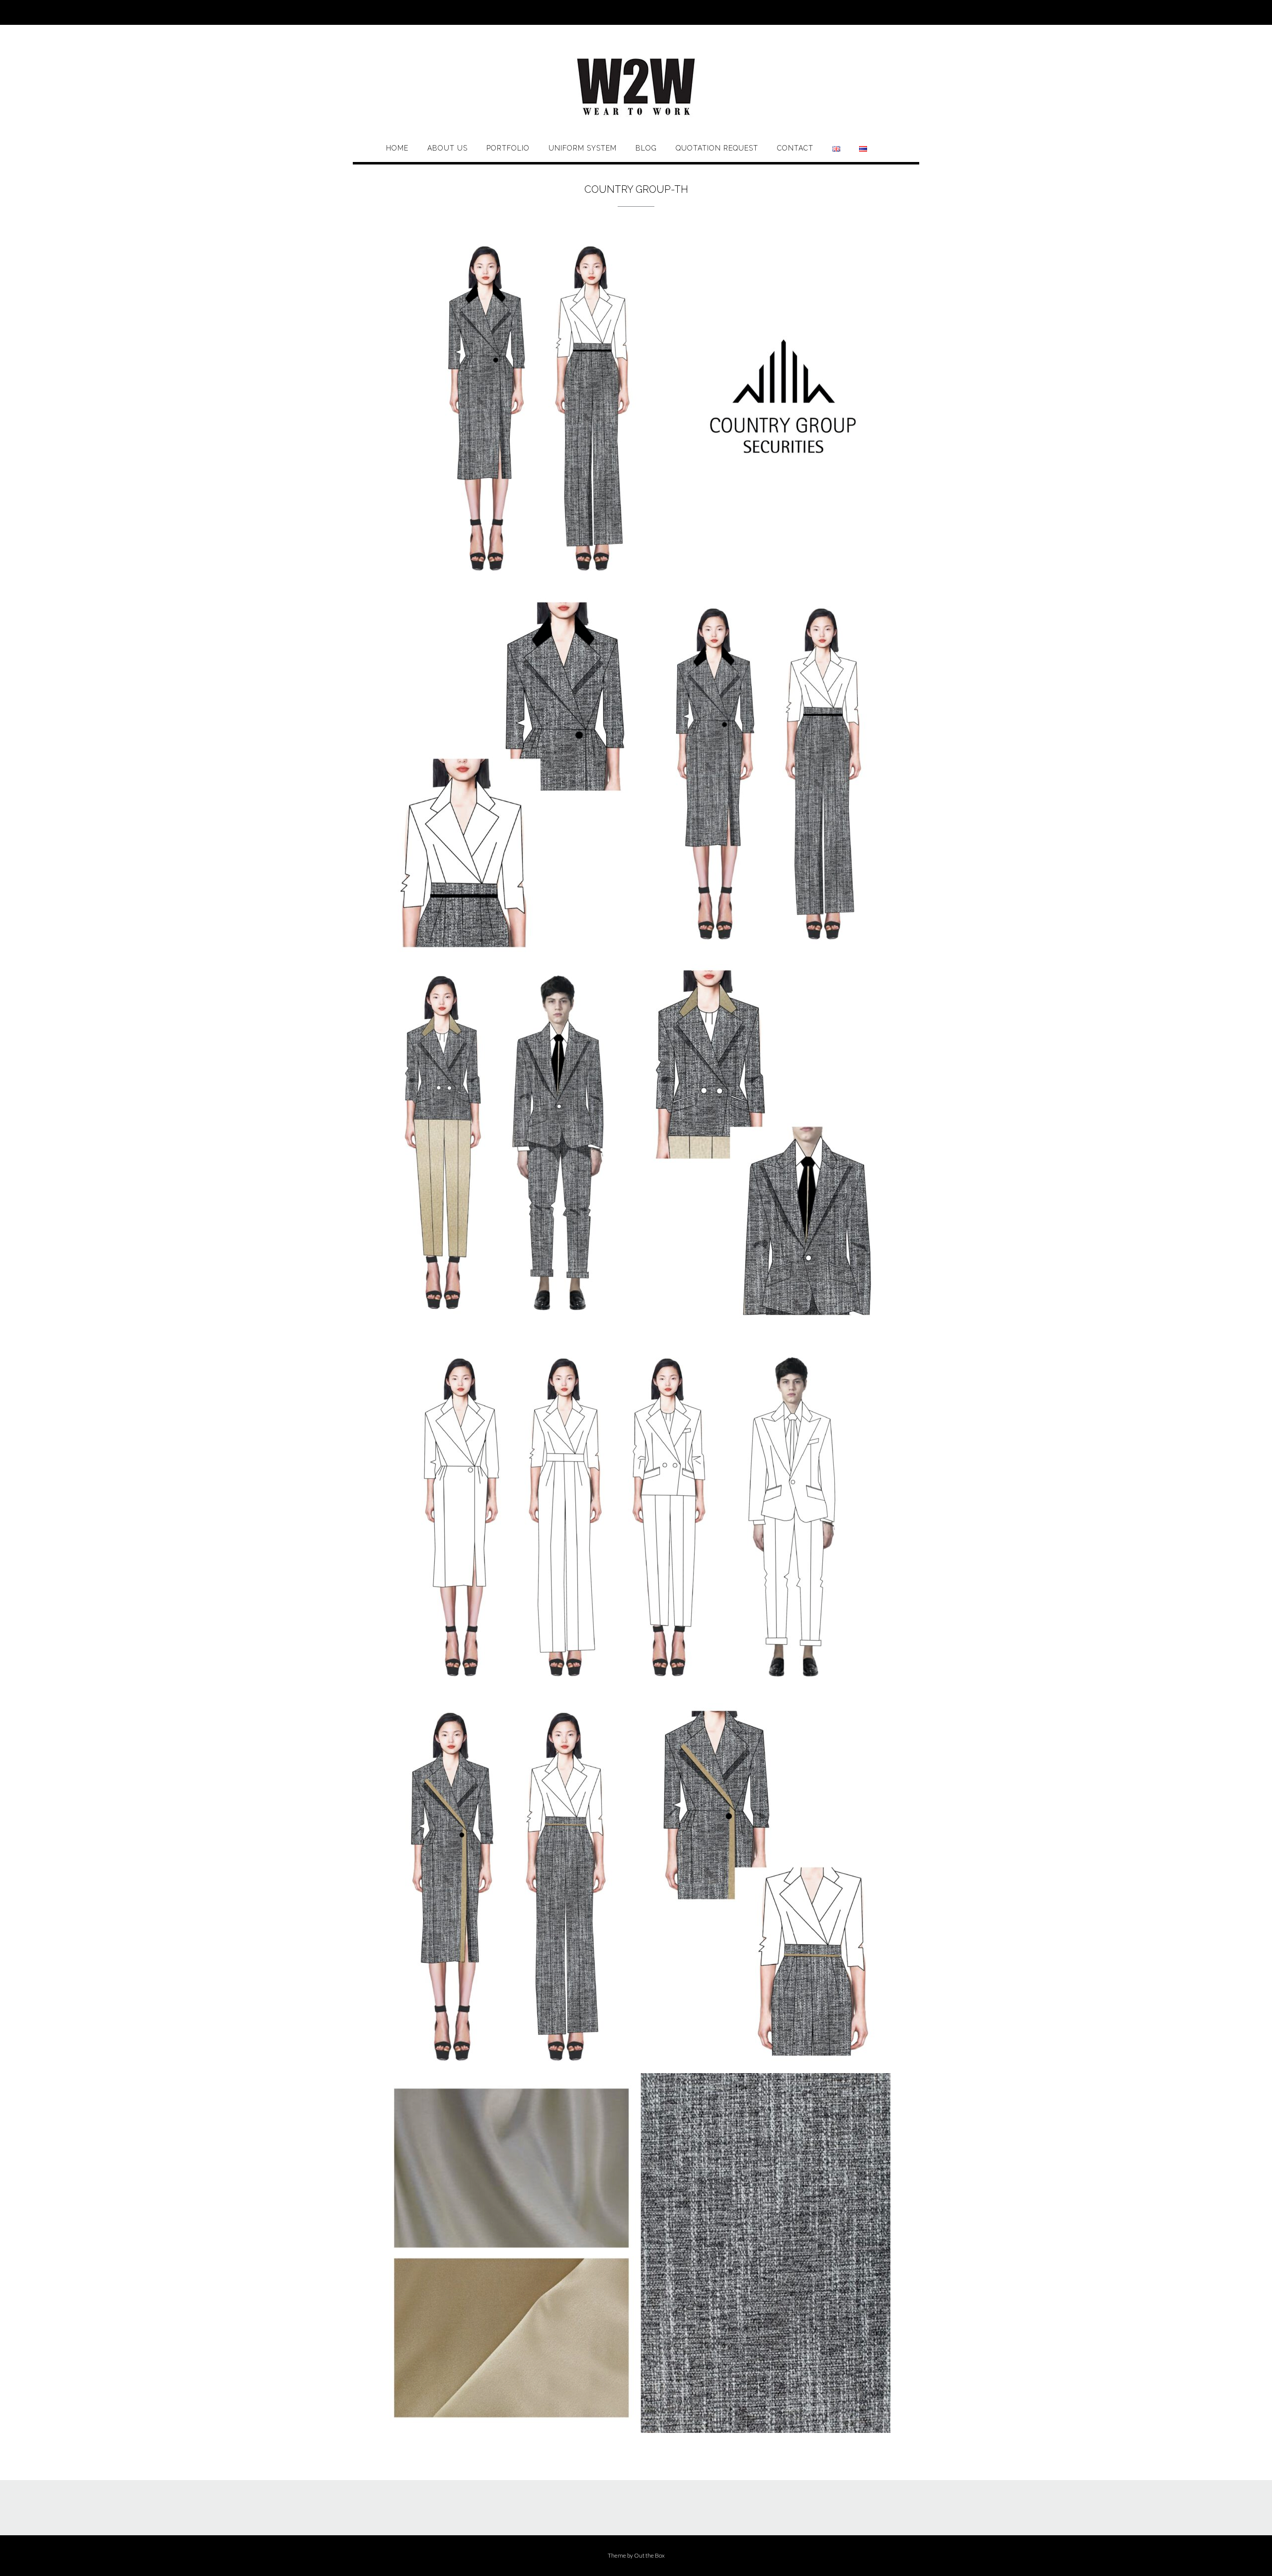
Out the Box (649, 2555)
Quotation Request (717, 148)
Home (397, 148)
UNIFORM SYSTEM (583, 148)
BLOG (646, 148)
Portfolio (508, 148)
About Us (447, 148)
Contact (795, 148)
